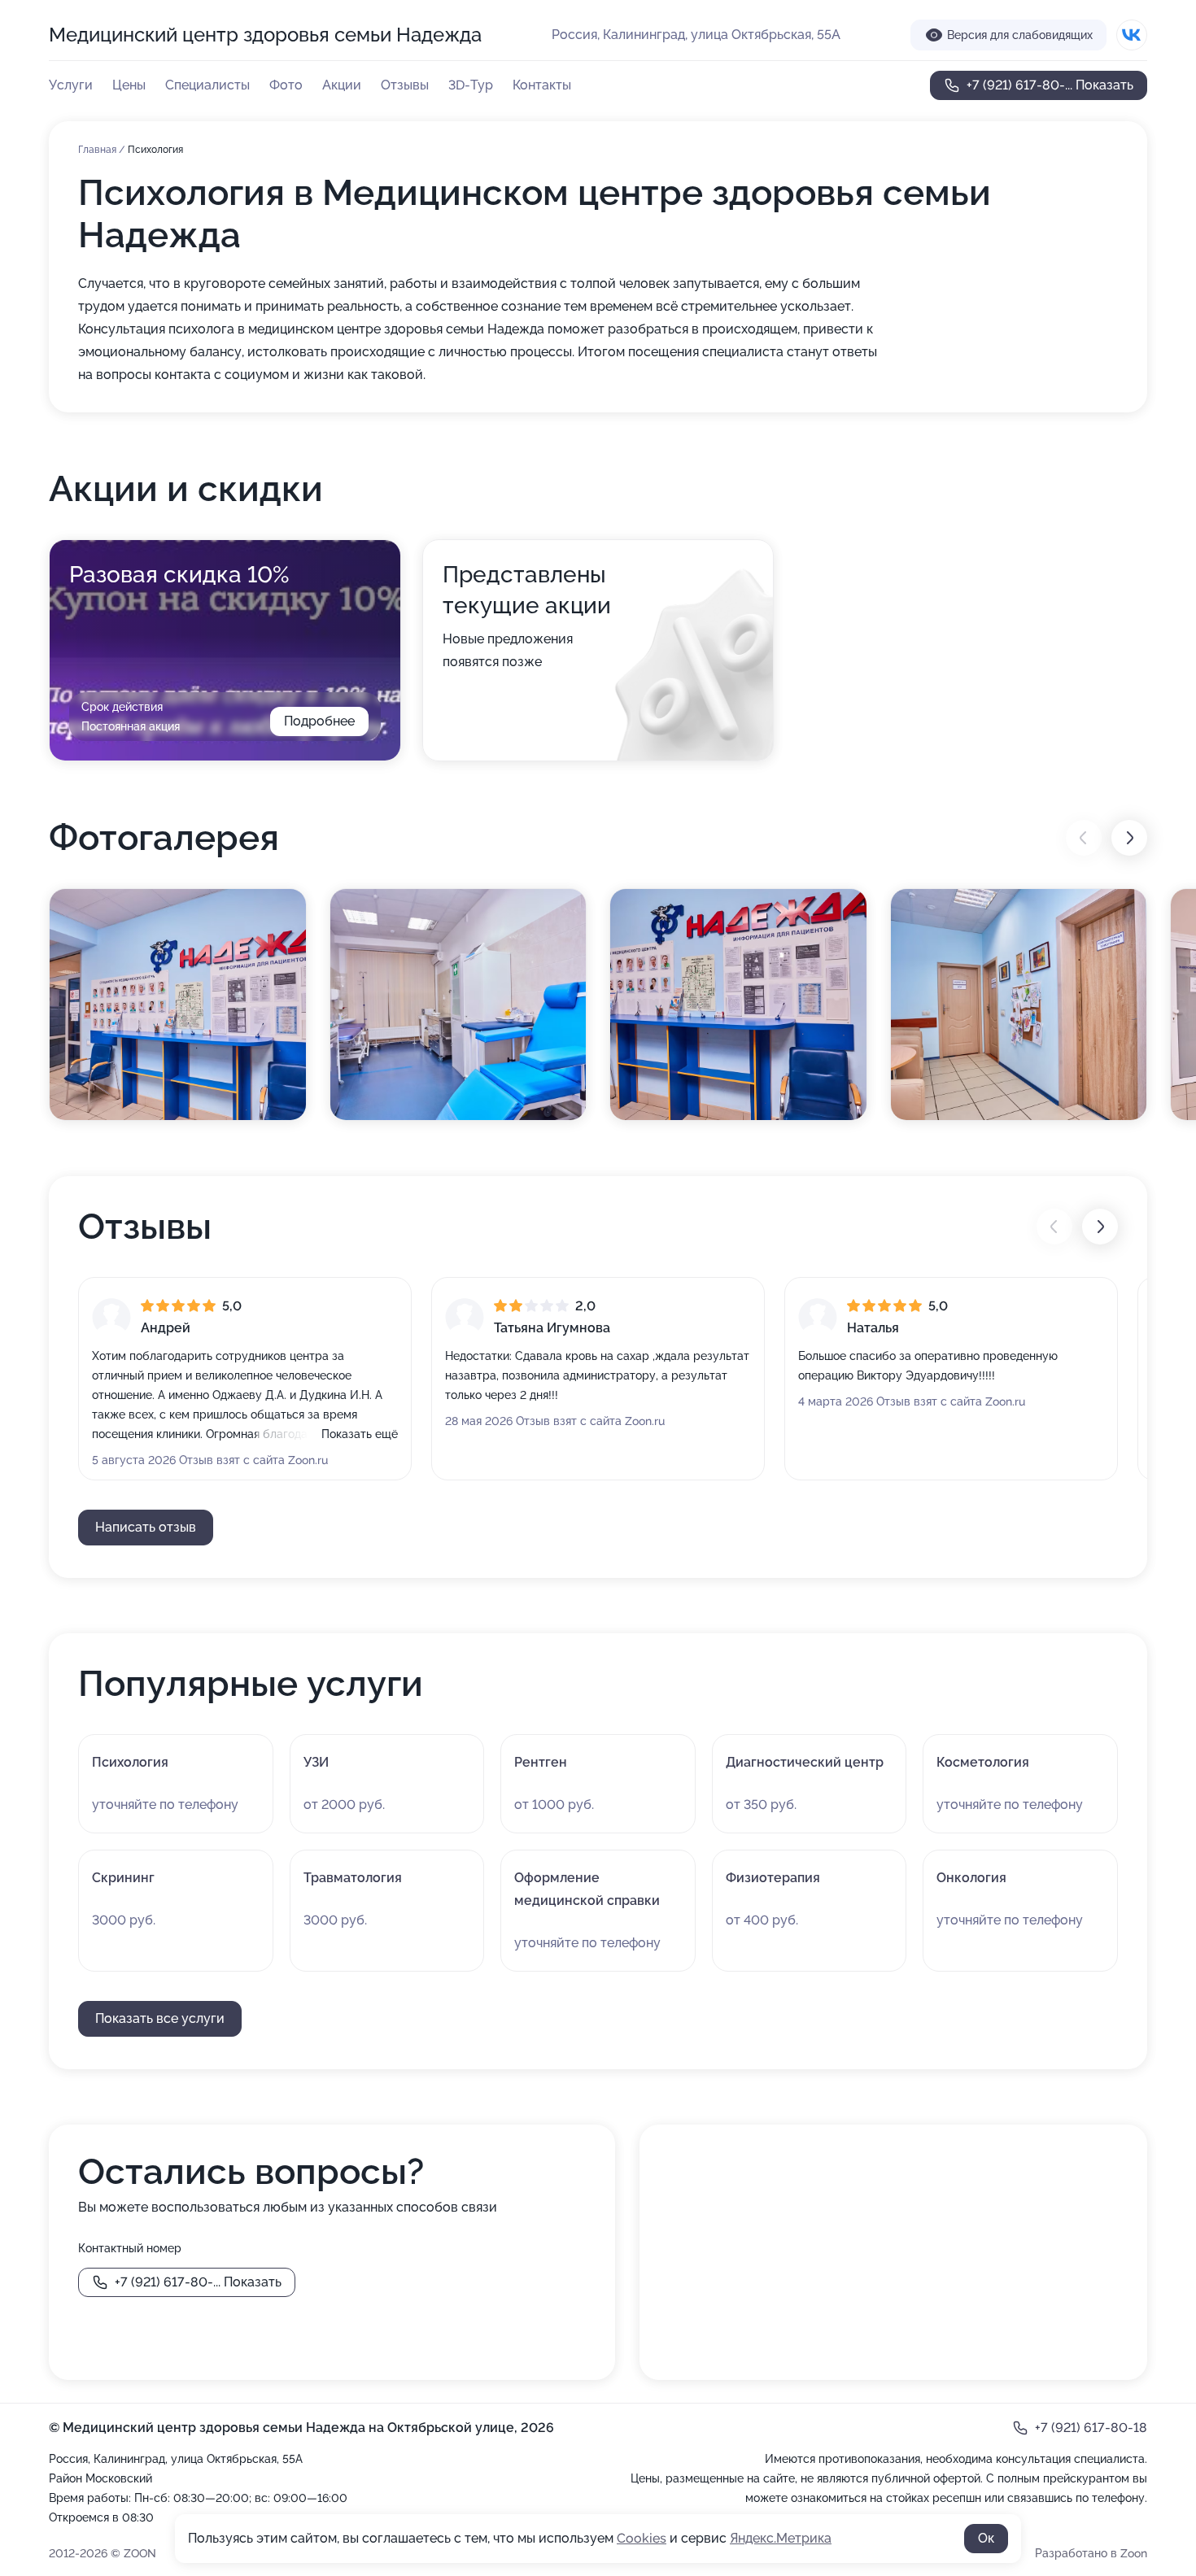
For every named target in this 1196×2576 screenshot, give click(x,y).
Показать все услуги (160, 2018)
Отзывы (405, 85)
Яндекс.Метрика (781, 2538)
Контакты (542, 85)
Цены (129, 85)
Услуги (71, 85)
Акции (342, 85)
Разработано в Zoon (1091, 2553)
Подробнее (319, 721)
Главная (98, 150)
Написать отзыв (146, 1527)
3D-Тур (471, 85)
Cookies (642, 2538)
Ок (986, 2538)
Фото (286, 85)
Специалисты (207, 85)
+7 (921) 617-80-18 (1091, 2428)
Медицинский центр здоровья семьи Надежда (265, 35)
